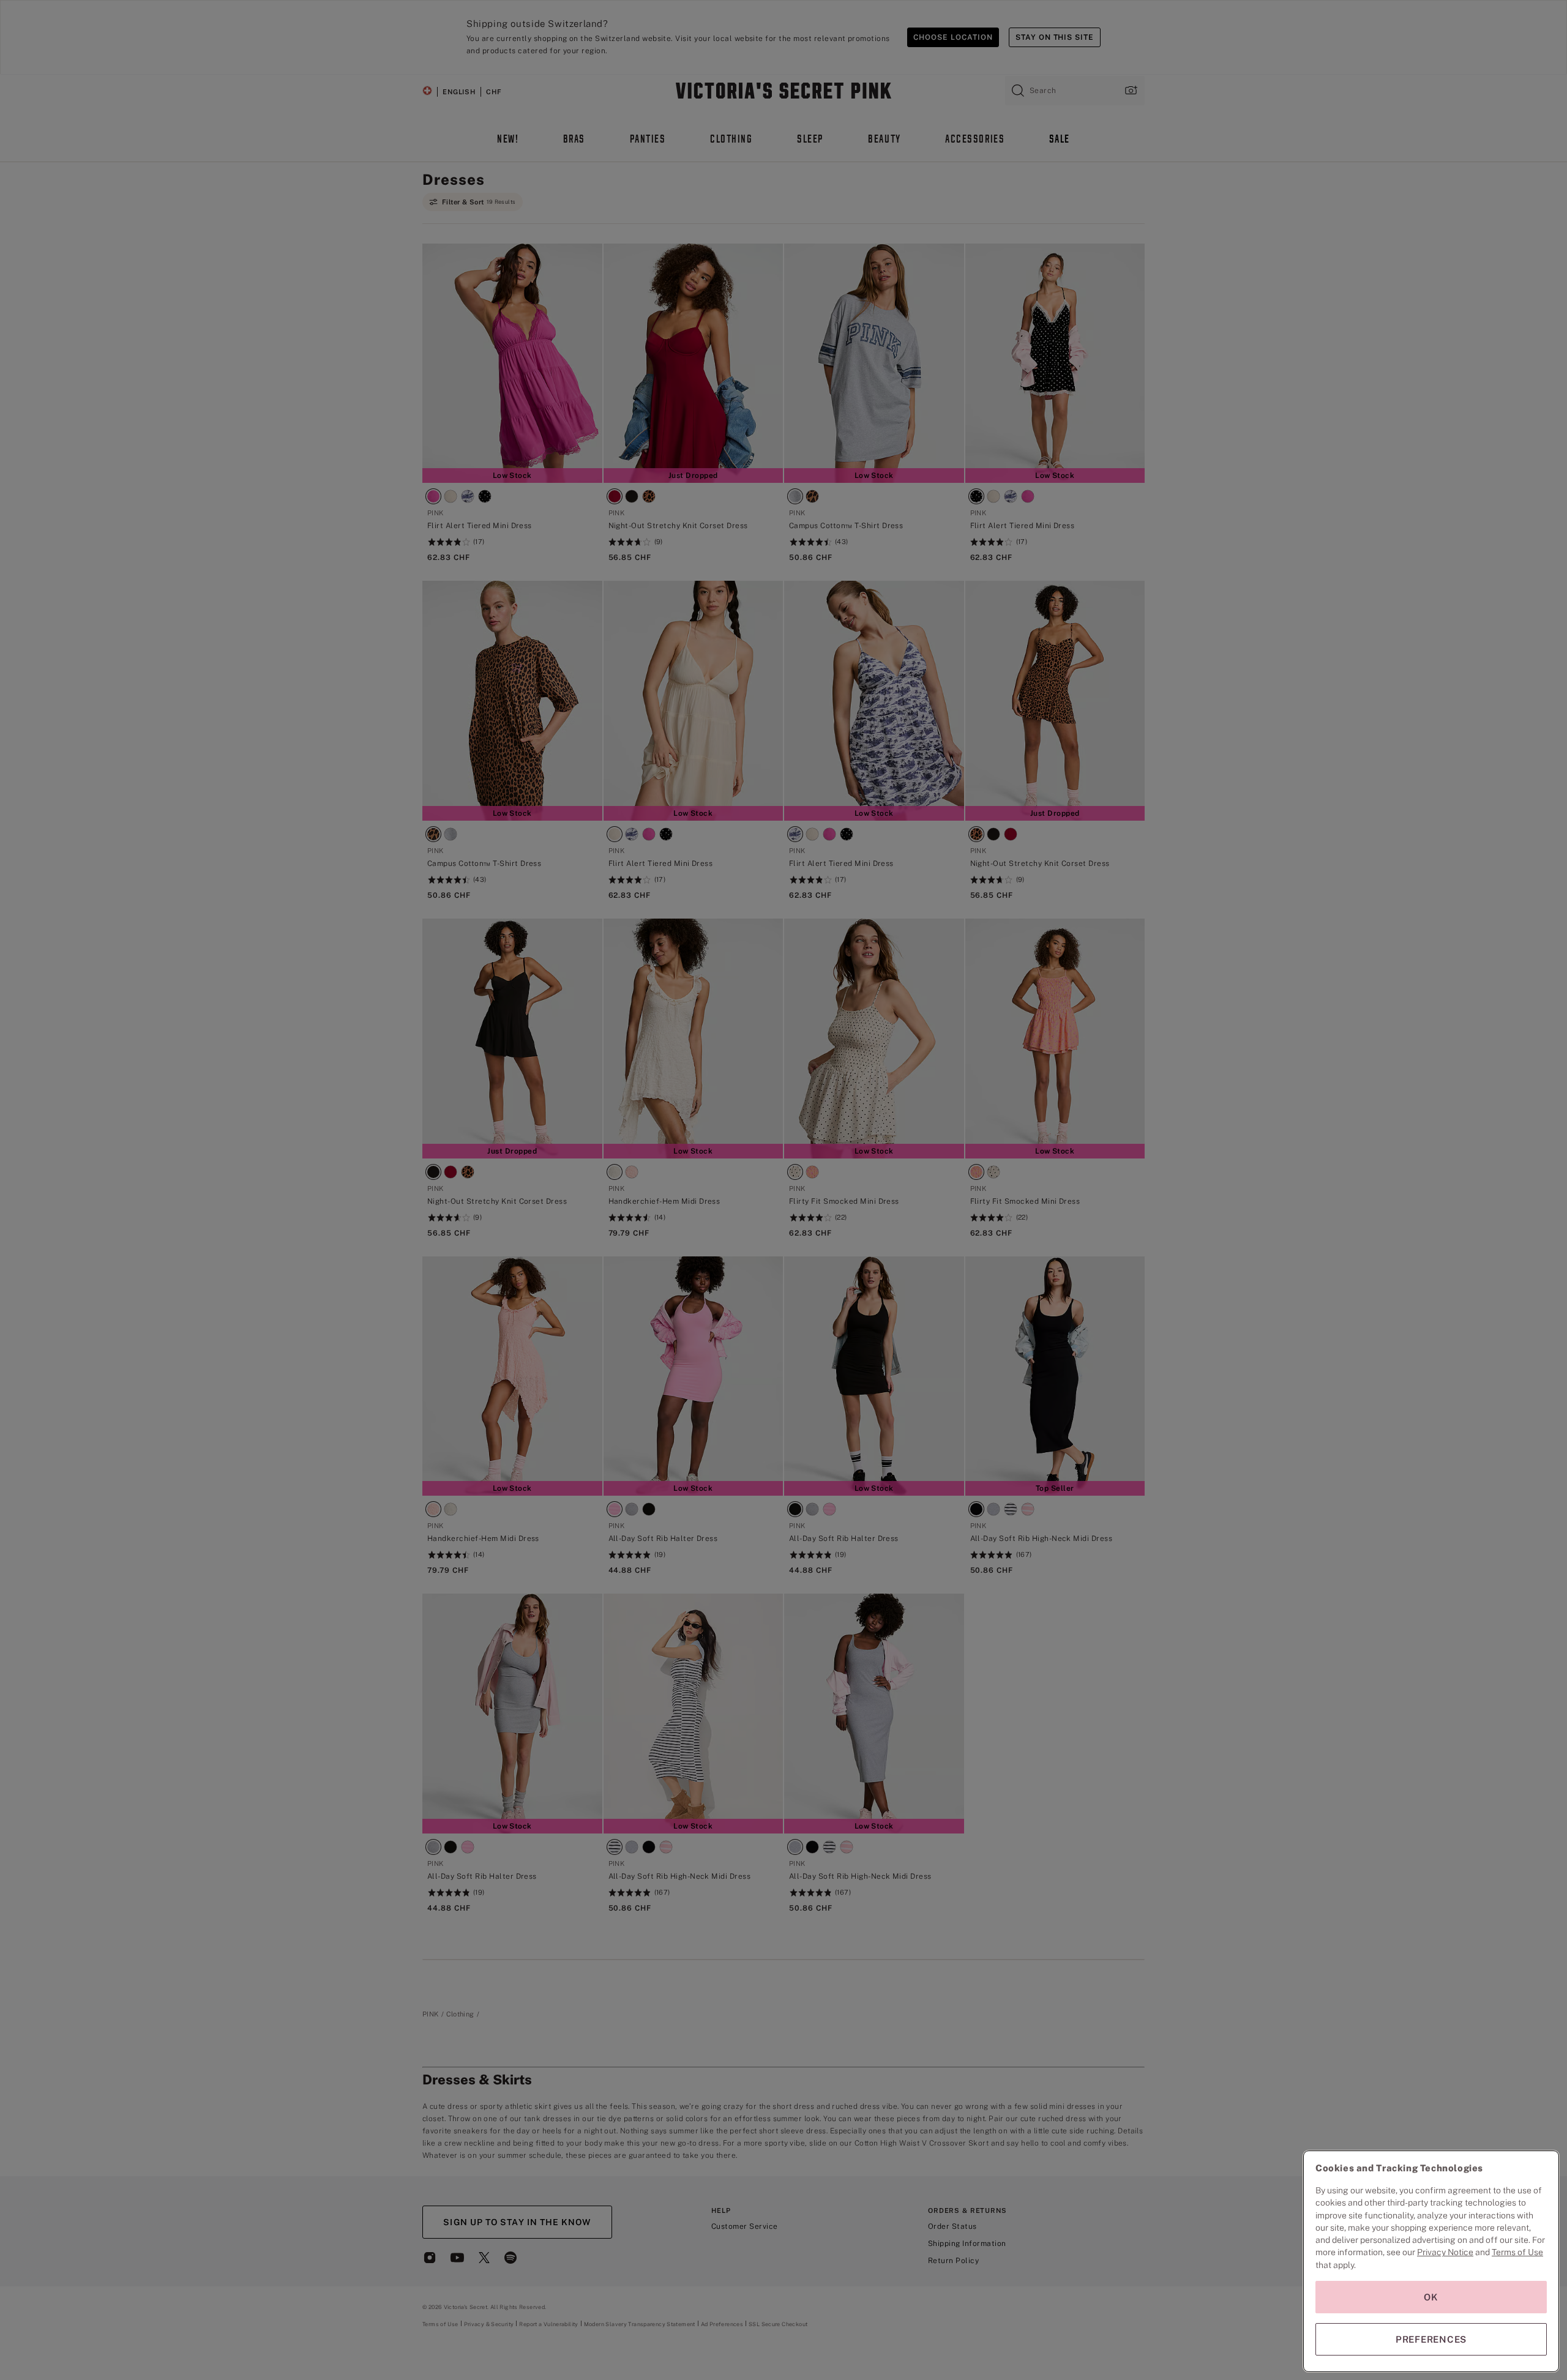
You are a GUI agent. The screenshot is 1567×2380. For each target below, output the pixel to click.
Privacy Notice (1445, 2252)
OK (1431, 2297)
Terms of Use (1517, 2252)
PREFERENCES (1431, 2339)
